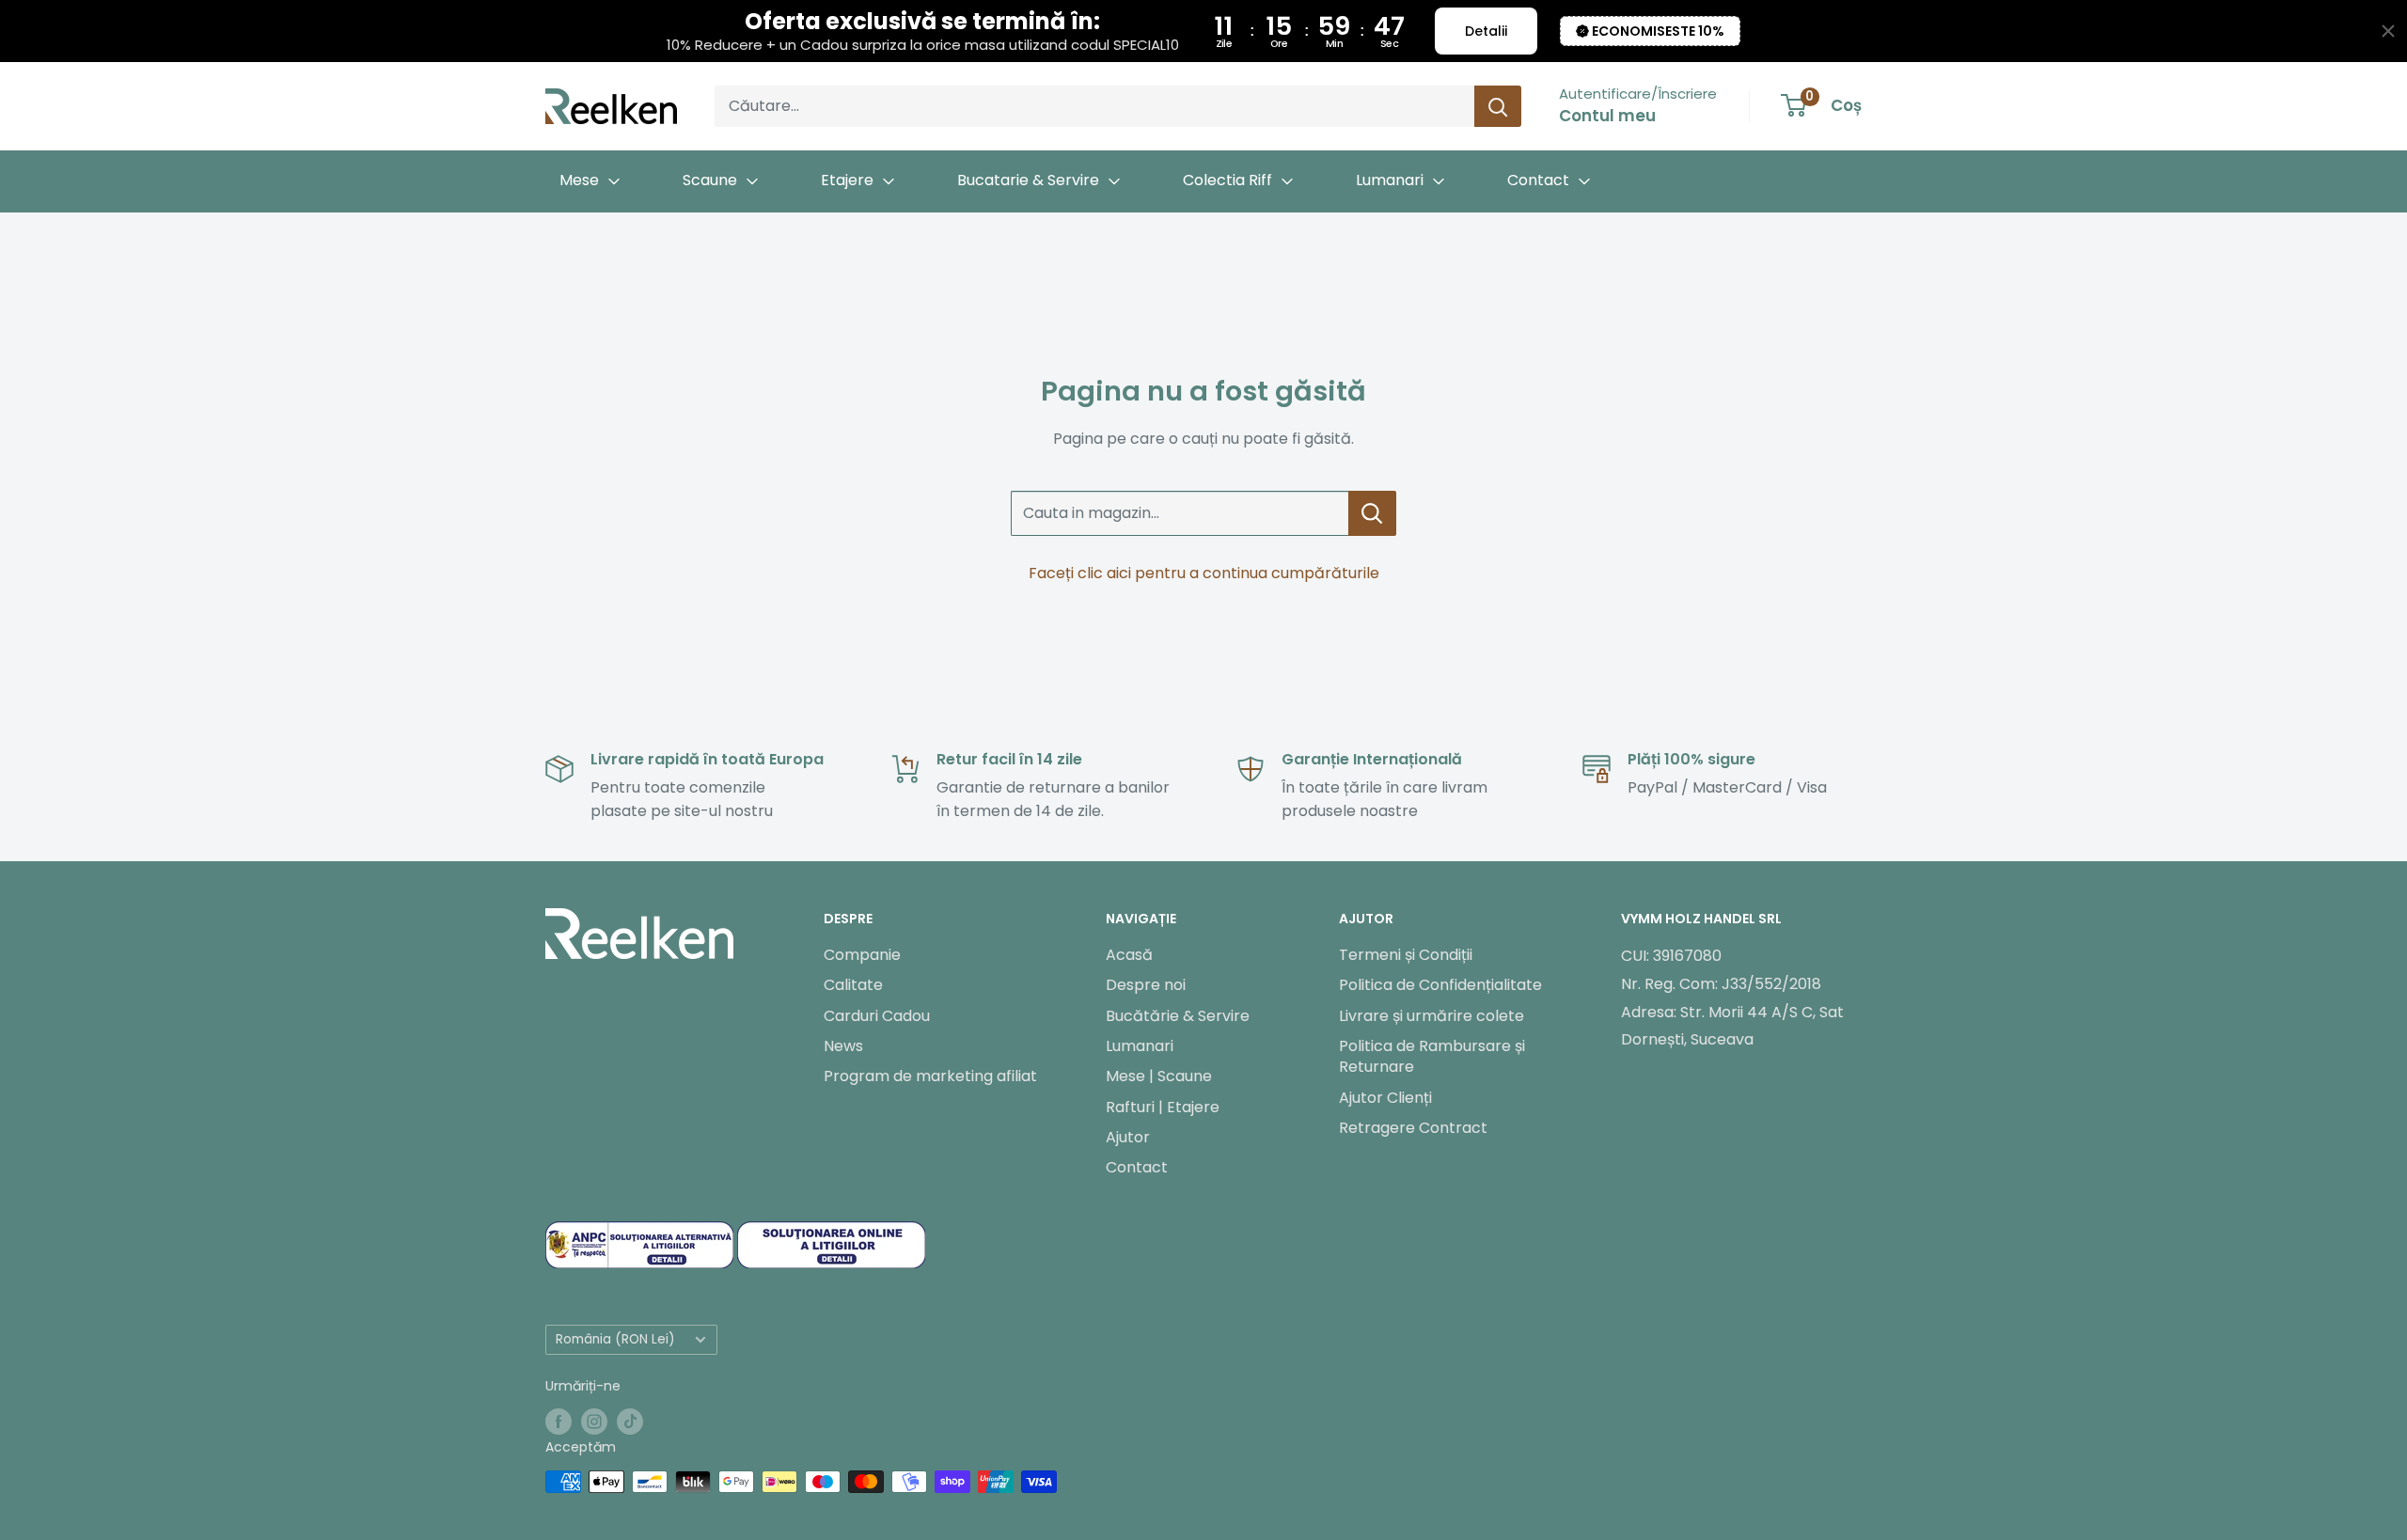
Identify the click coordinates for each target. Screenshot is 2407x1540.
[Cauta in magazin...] (1372, 513)
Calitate (853, 985)
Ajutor (1128, 1137)
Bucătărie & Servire (1178, 1016)
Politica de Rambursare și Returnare (1432, 1056)
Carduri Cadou (877, 1016)
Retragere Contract (1413, 1128)
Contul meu (1607, 116)
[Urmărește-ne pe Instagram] (594, 1422)
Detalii (1486, 31)
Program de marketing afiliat (930, 1076)
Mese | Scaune (1159, 1076)
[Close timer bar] (2388, 31)
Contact (1137, 1167)
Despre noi (1146, 985)
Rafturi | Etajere (1163, 1107)
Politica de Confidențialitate (1440, 985)
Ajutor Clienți (1385, 1098)
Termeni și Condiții (1406, 955)
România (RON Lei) (615, 1339)
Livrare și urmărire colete (1432, 1016)
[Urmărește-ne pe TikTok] (630, 1422)
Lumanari (1140, 1046)
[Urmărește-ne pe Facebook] (558, 1422)
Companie (862, 955)
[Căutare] (1498, 106)
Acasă (1129, 955)
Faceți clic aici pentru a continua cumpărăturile (1204, 573)
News (843, 1046)
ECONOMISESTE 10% (1658, 31)
